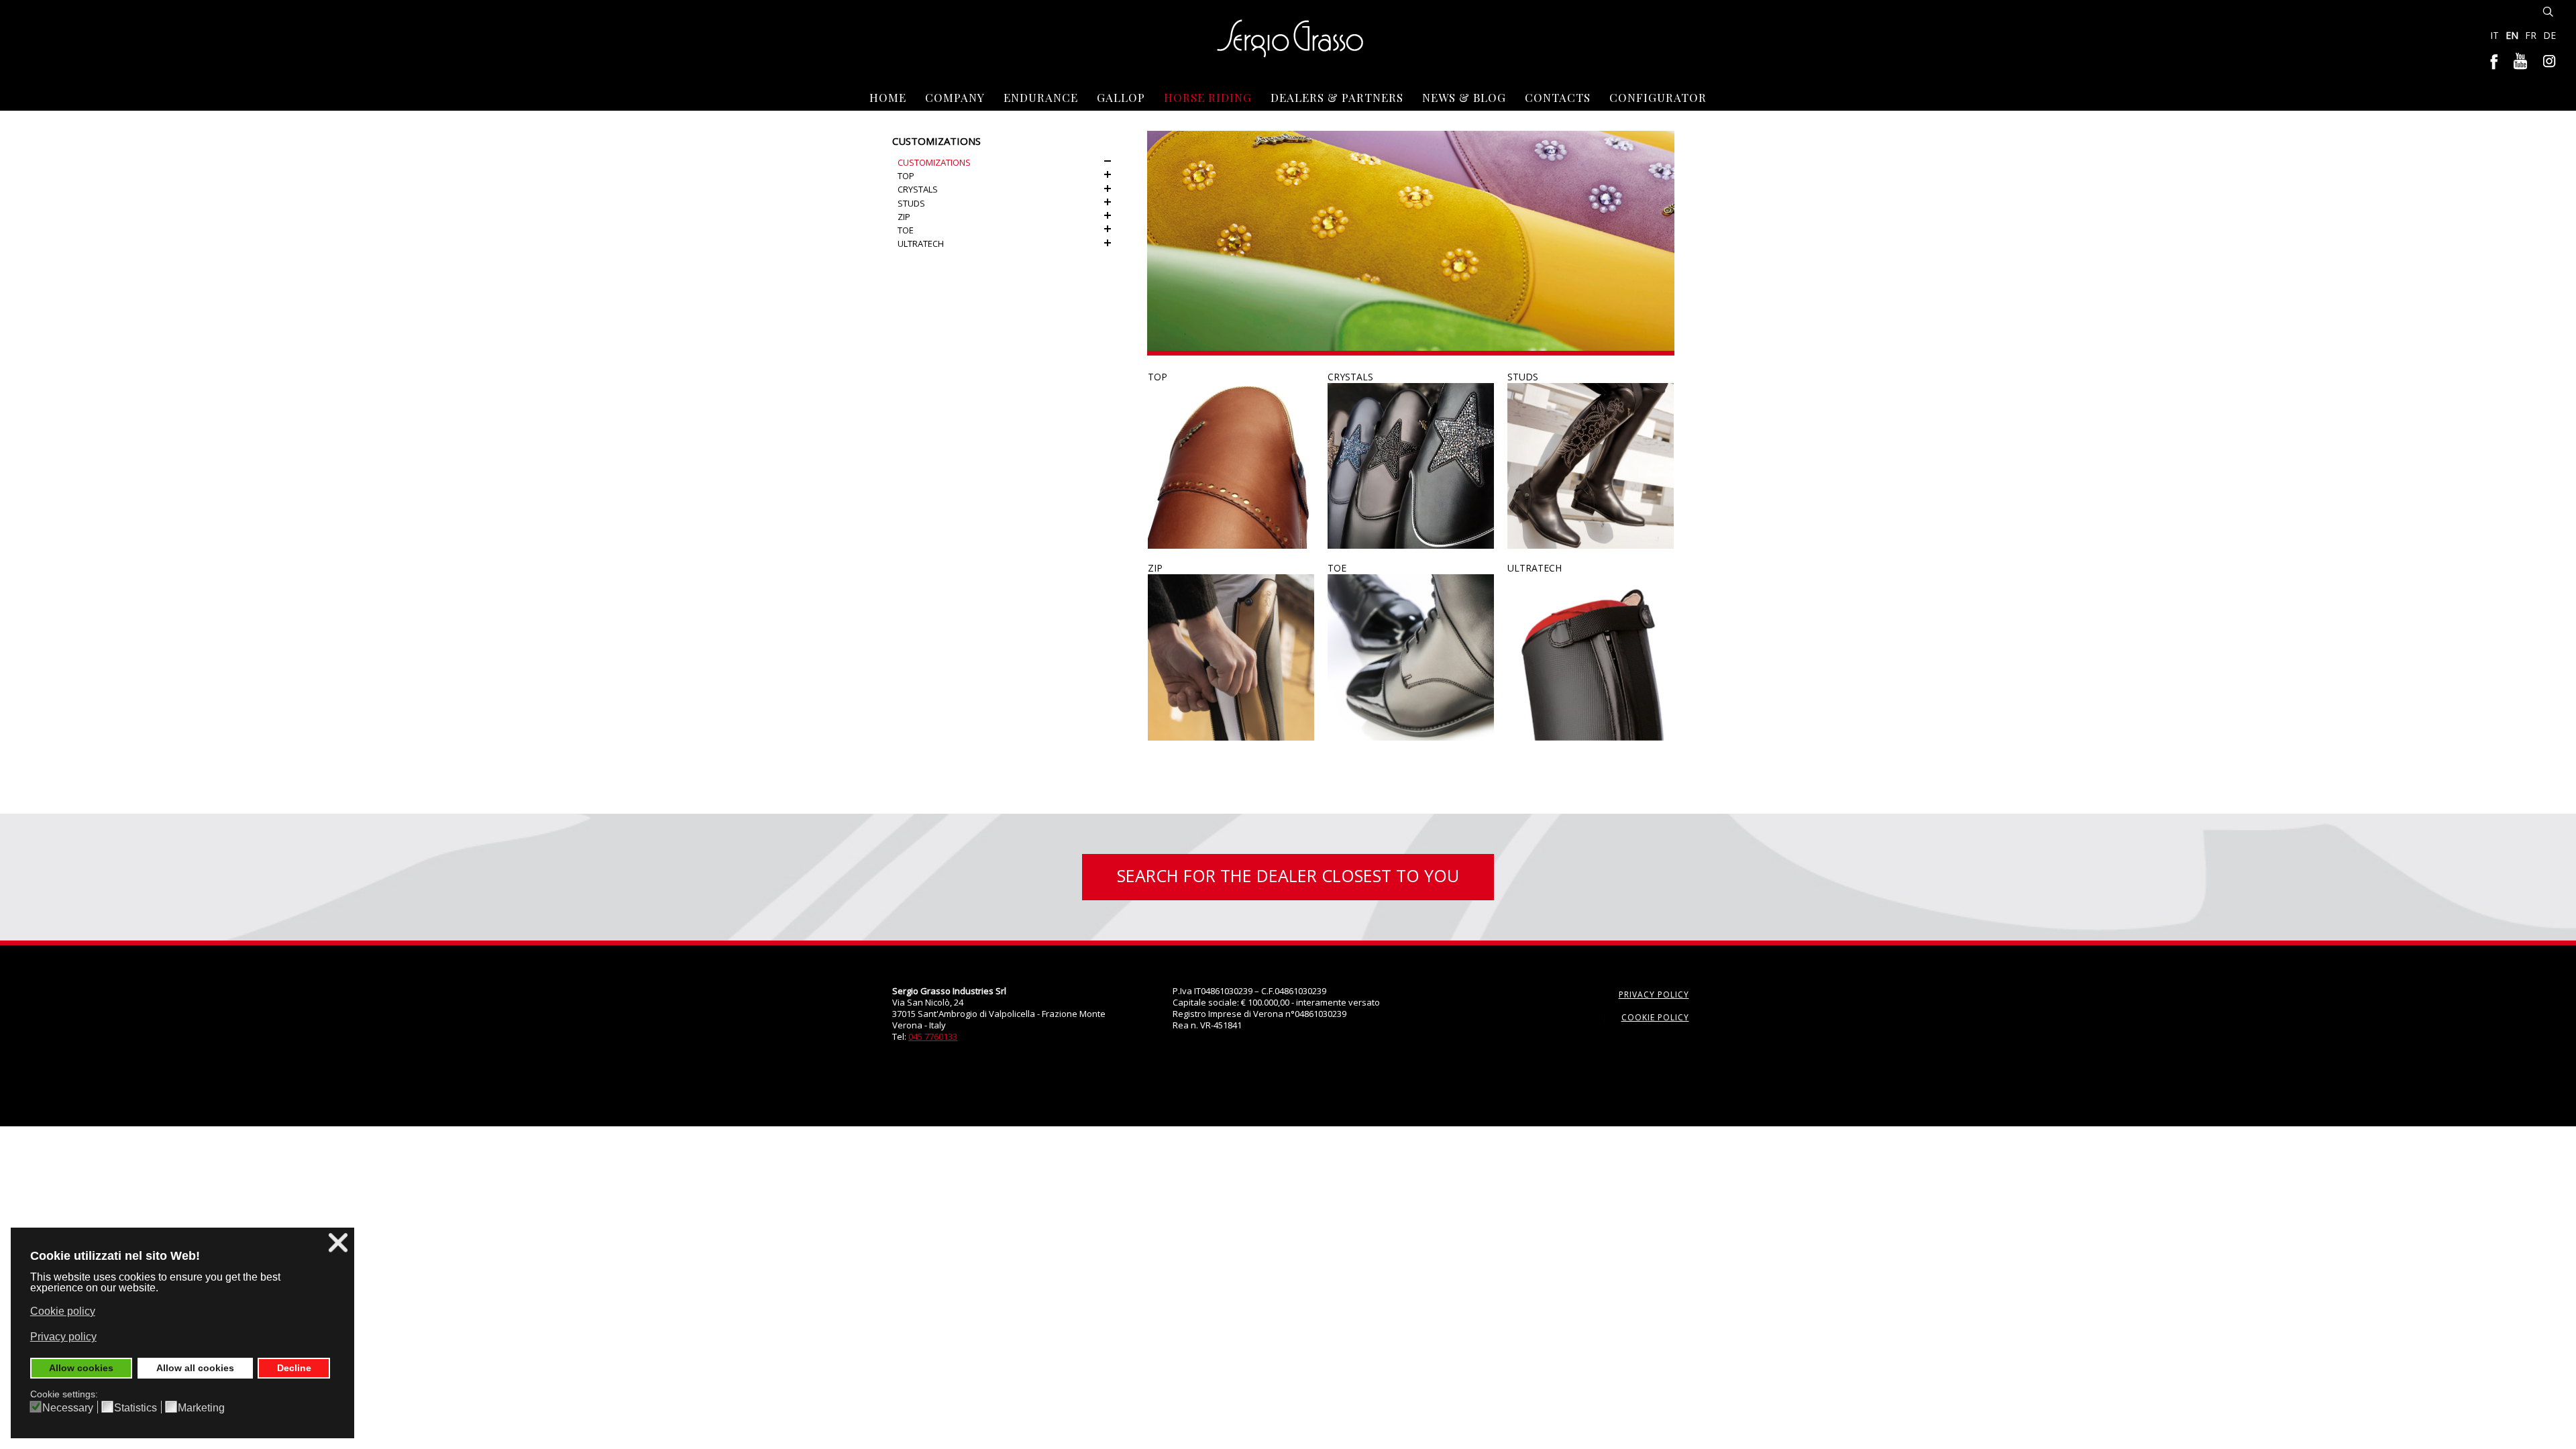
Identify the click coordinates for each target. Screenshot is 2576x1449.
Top (1158, 377)
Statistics (136, 1408)
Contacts (1558, 97)
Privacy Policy (1654, 995)
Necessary (68, 1408)
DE (2550, 35)
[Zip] (1231, 657)
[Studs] (1591, 466)
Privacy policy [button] (63, 1337)
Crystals (1350, 377)
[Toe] (1411, 657)
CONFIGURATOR (1658, 97)
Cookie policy (1655, 1017)
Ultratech (1535, 568)
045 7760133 (933, 1036)
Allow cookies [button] (81, 1368)
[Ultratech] (1591, 657)
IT (2496, 35)
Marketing (201, 1408)
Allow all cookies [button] (195, 1368)
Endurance (1041, 97)
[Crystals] (1411, 466)
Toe (1337, 568)
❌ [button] (338, 1243)
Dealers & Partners (1337, 97)
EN (2513, 35)
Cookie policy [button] (63, 1311)
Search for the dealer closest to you (1288, 875)
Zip (1155, 568)
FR (2532, 35)
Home (888, 97)
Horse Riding (1208, 97)
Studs (1523, 377)
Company (955, 97)
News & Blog (1464, 97)
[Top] (1231, 466)
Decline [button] (294, 1368)
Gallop (1121, 97)
